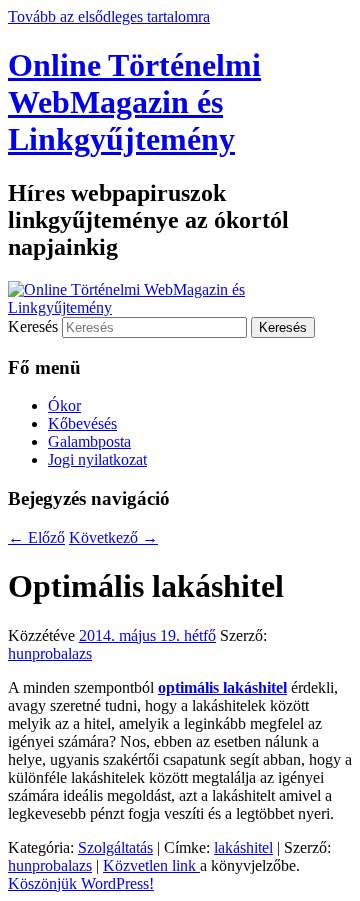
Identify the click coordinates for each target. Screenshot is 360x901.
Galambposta (89, 441)
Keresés (33, 326)
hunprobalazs (50, 653)
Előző (36, 537)
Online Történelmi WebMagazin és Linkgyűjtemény (134, 102)
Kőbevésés (82, 423)
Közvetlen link (151, 865)
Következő (113, 537)
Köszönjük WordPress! (81, 883)
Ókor (64, 405)
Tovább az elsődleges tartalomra (109, 16)
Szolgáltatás (115, 847)
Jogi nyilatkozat (97, 459)
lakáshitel (243, 847)
